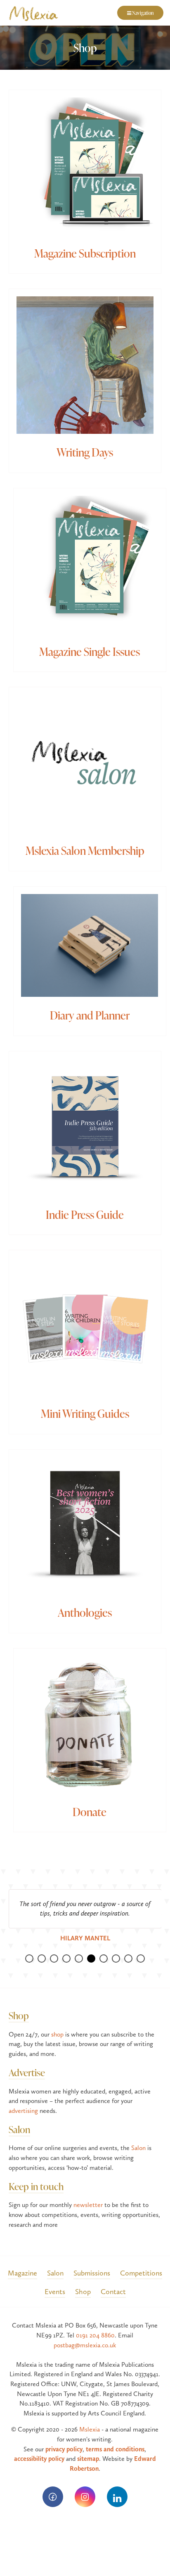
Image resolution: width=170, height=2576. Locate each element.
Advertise (27, 2072)
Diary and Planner (90, 1015)
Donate (90, 1812)
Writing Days (85, 452)
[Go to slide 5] (79, 1959)
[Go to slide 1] (29, 1959)
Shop (19, 2015)
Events (55, 2291)
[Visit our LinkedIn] (117, 2497)
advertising (23, 2111)
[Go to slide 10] (141, 1959)
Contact (113, 2291)
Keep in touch (36, 2186)
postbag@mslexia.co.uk (85, 2345)
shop (57, 2034)
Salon (19, 2129)
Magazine (22, 2273)
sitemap (88, 2459)
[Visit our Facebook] (53, 2497)
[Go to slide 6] (91, 1959)
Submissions (92, 2273)
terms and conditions (115, 2449)
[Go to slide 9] (128, 1959)
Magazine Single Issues (90, 651)
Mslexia (90, 2429)
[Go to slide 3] (54, 1959)
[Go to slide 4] (66, 1959)
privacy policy (64, 2449)
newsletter (88, 2205)
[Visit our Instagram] (85, 2497)
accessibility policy (39, 2459)
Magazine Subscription (85, 253)
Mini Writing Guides (85, 1413)
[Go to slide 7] (104, 1959)
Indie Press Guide (85, 1214)
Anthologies (85, 1612)
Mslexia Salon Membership (85, 850)
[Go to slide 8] (116, 1959)
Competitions (141, 2273)
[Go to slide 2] (42, 1959)
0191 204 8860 (95, 2335)
